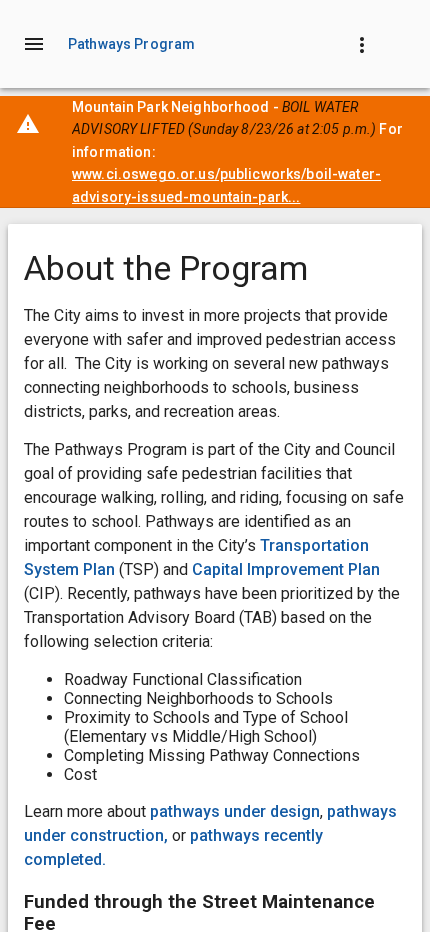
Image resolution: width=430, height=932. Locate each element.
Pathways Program (131, 44)
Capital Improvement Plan (286, 569)
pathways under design (235, 811)
